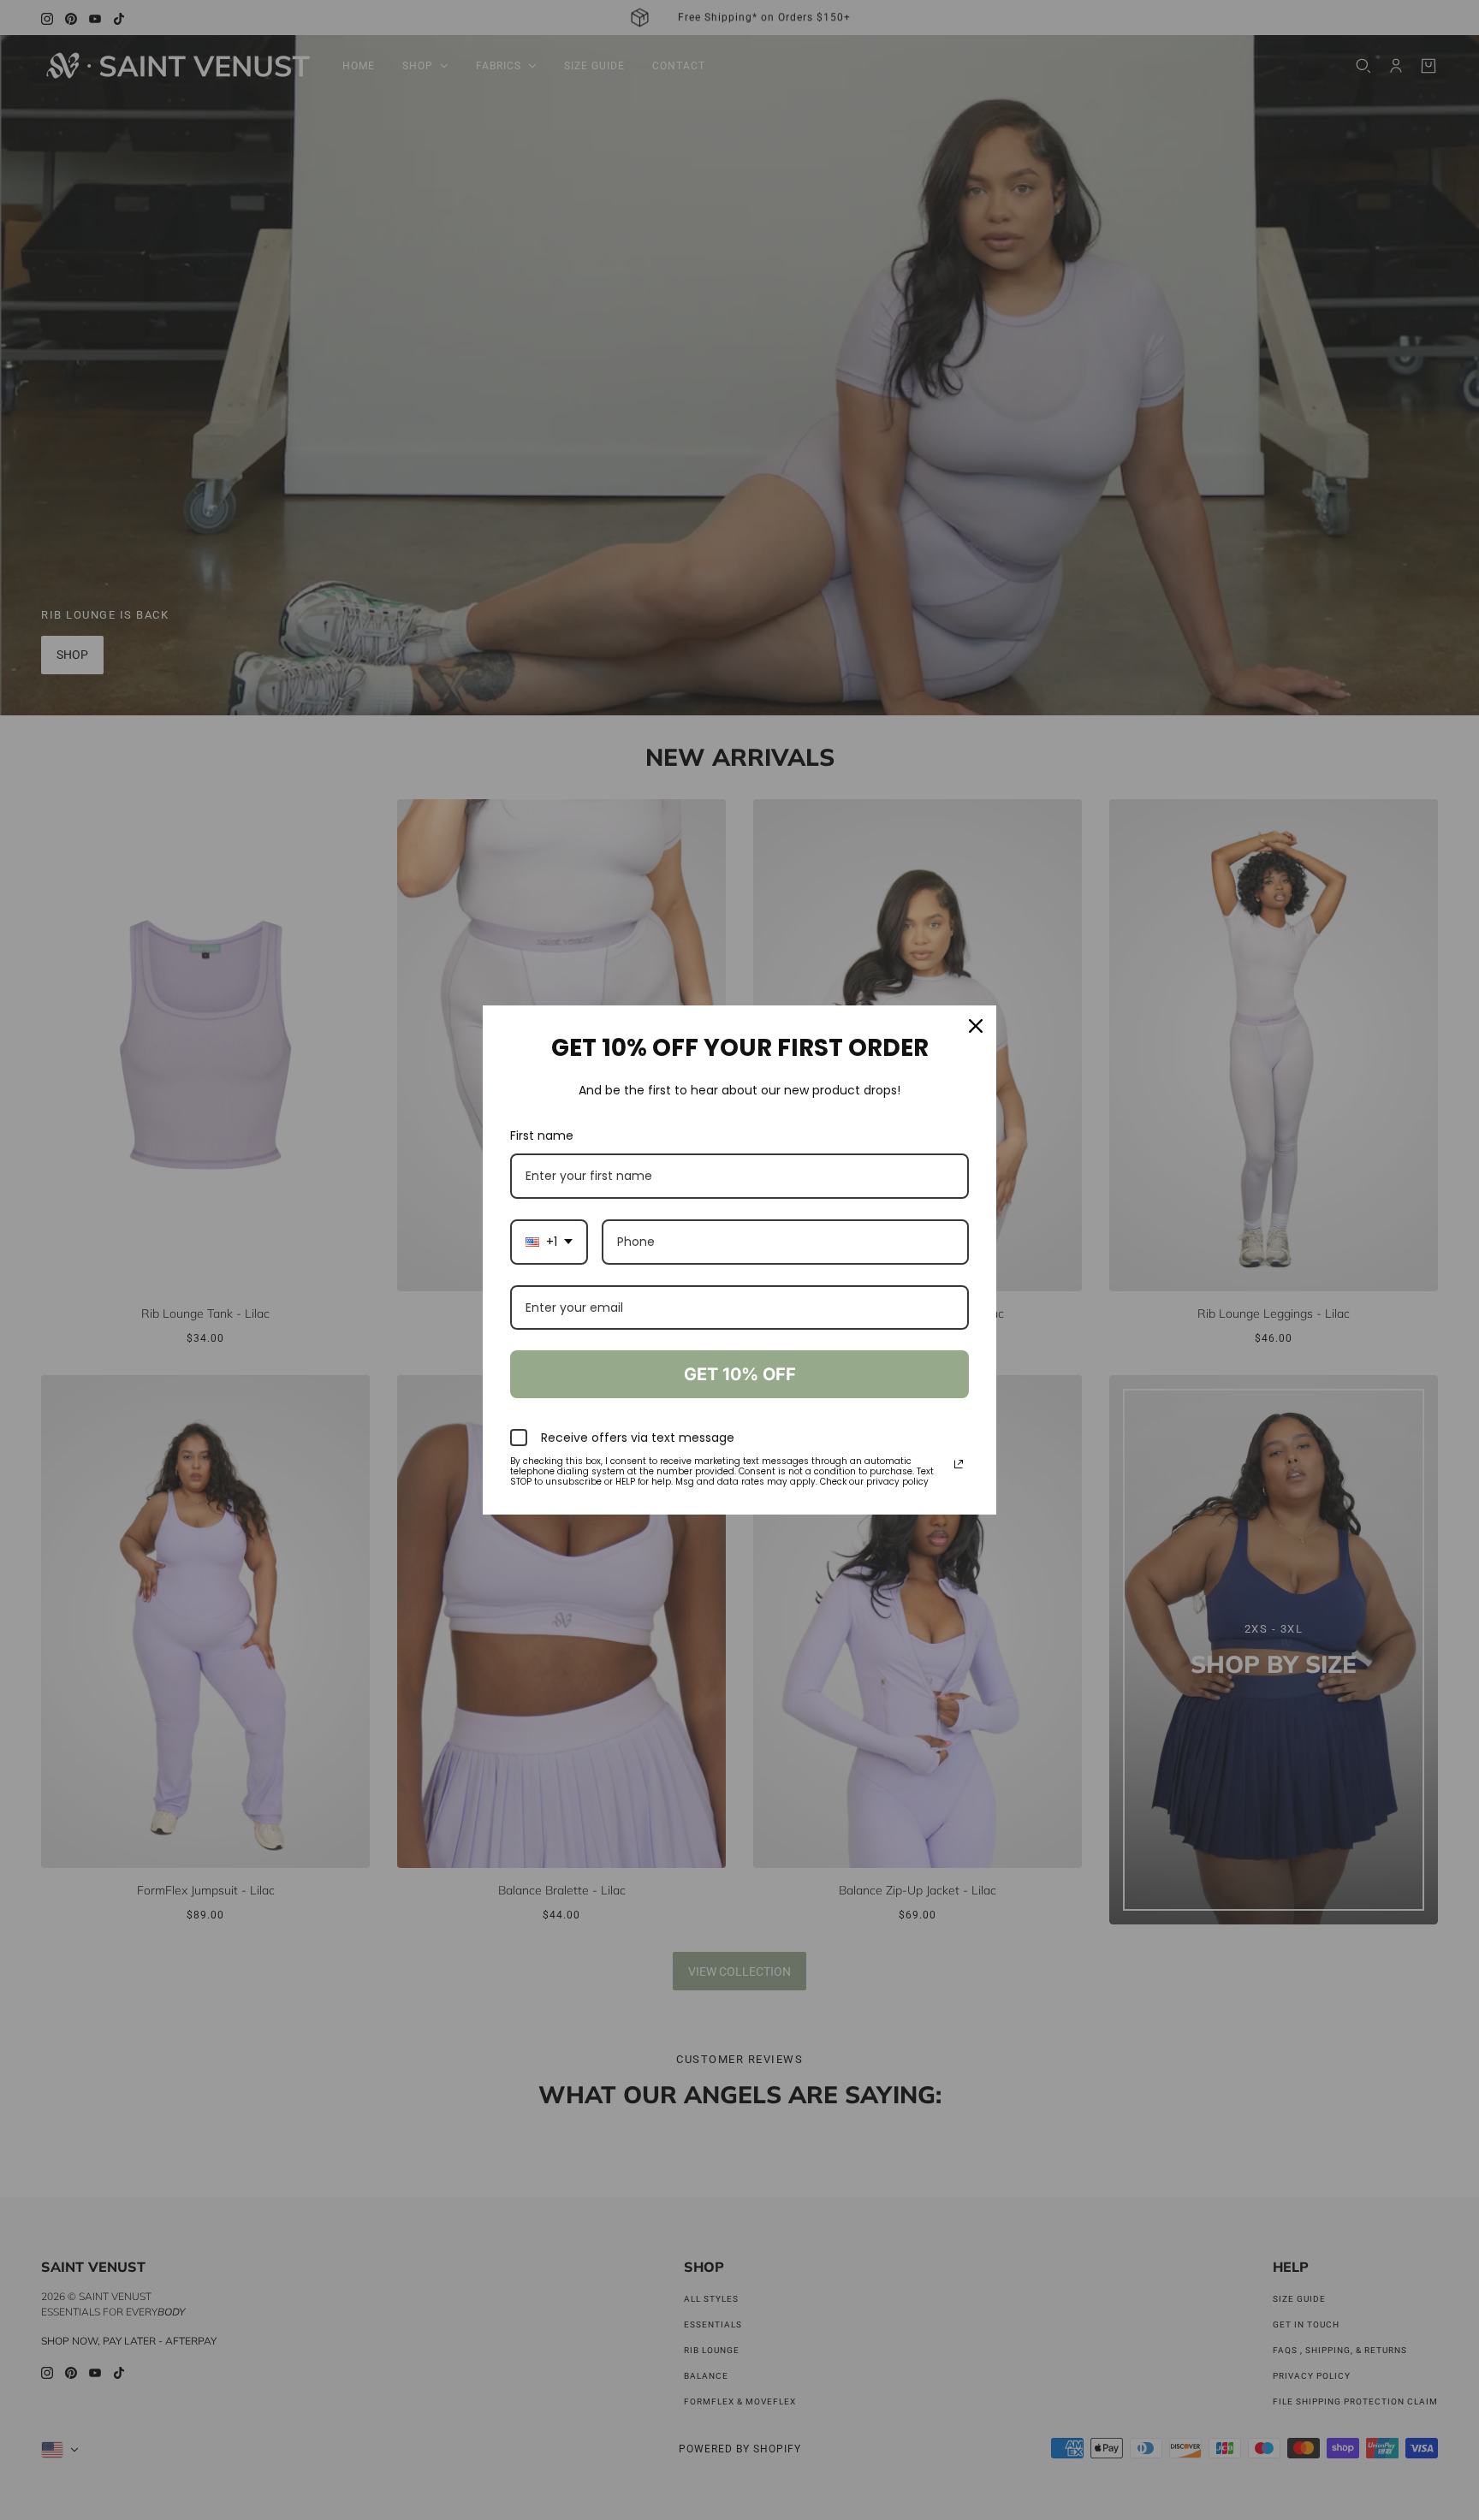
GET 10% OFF (740, 1374)
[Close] (976, 1026)
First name (542, 1135)
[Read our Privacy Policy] (959, 1464)
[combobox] (549, 1242)
